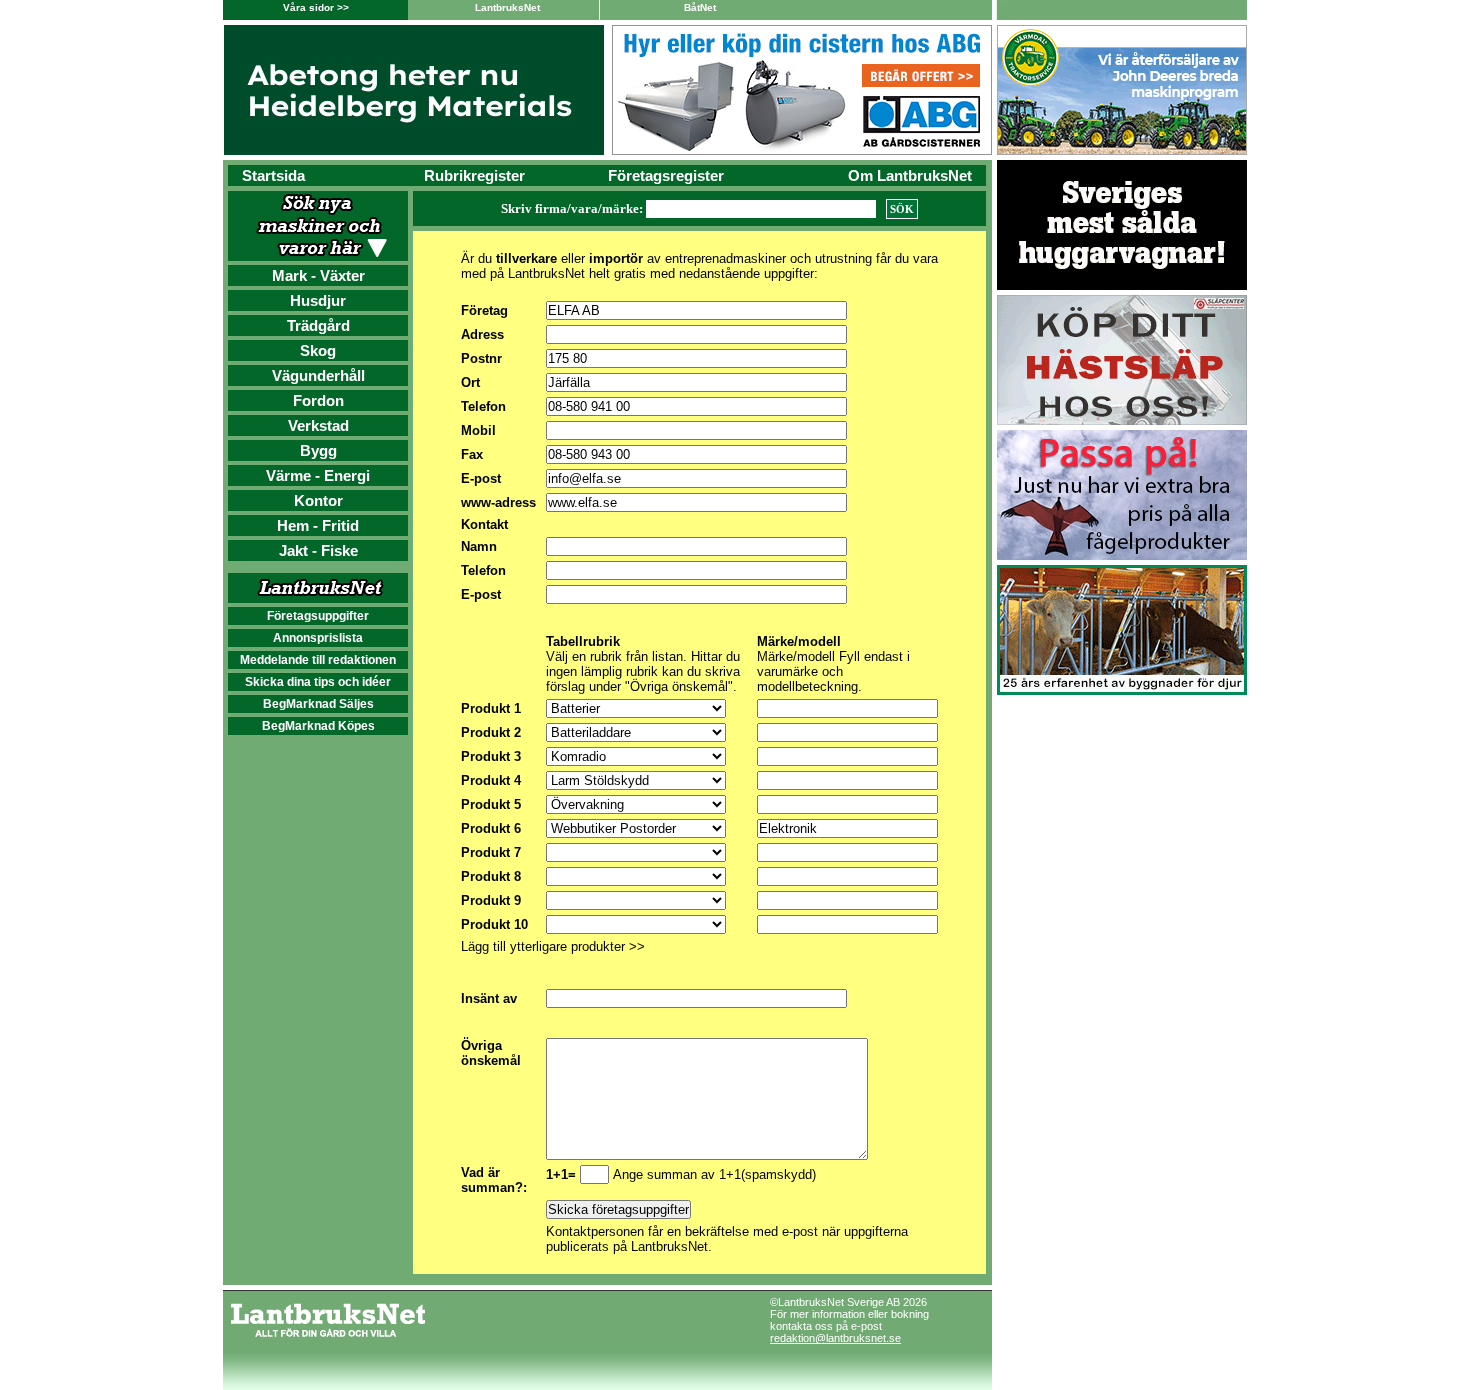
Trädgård (318, 325)
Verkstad (318, 425)
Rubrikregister (474, 175)
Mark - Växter (318, 275)
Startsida (273, 175)
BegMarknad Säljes (318, 704)
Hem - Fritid (318, 525)
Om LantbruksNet (910, 175)
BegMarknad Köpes (318, 726)
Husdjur (318, 300)
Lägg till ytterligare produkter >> (553, 946)
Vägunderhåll (318, 375)
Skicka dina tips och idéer (318, 682)
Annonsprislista (318, 638)
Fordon (318, 400)
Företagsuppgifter (318, 616)
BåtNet (700, 7)
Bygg (318, 450)
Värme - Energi (318, 475)
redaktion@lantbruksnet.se (835, 1338)
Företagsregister (666, 175)
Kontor (318, 500)
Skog (318, 350)
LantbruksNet (507, 7)
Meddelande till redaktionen (318, 660)
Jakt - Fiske (318, 550)
